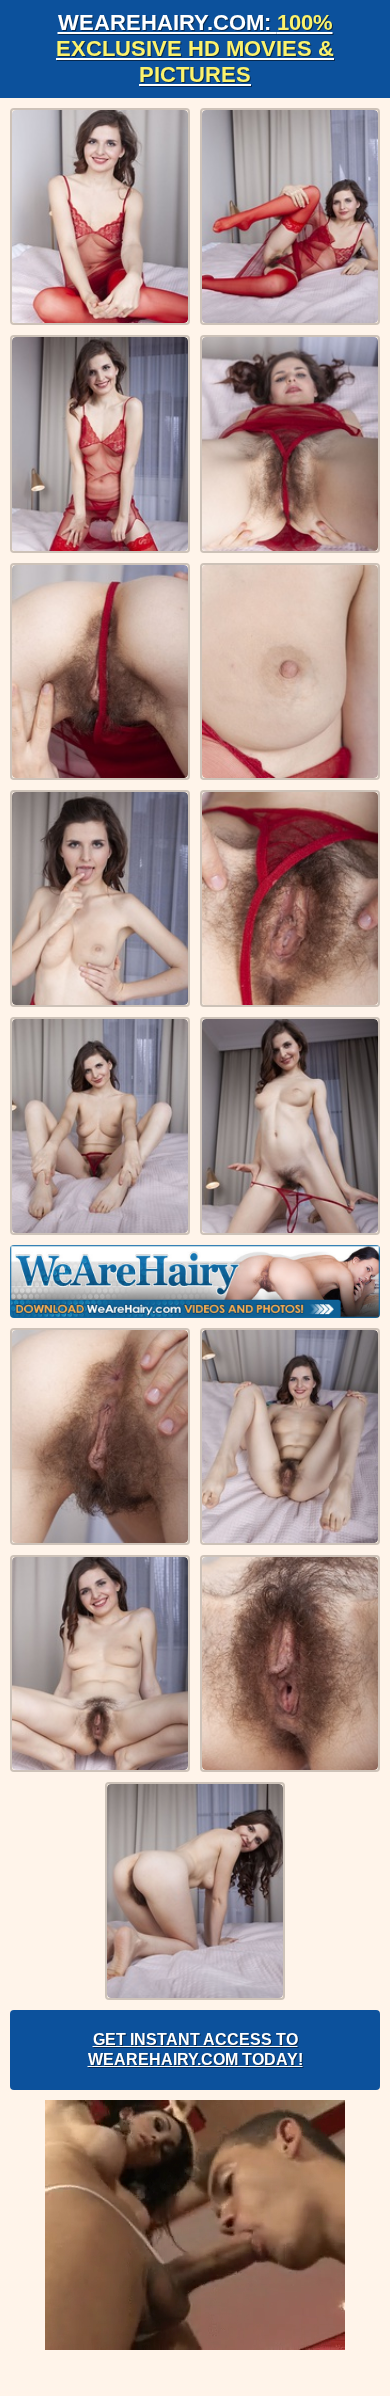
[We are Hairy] (195, 1281)
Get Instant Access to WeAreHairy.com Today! (195, 2049)
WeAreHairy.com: (195, 48)
